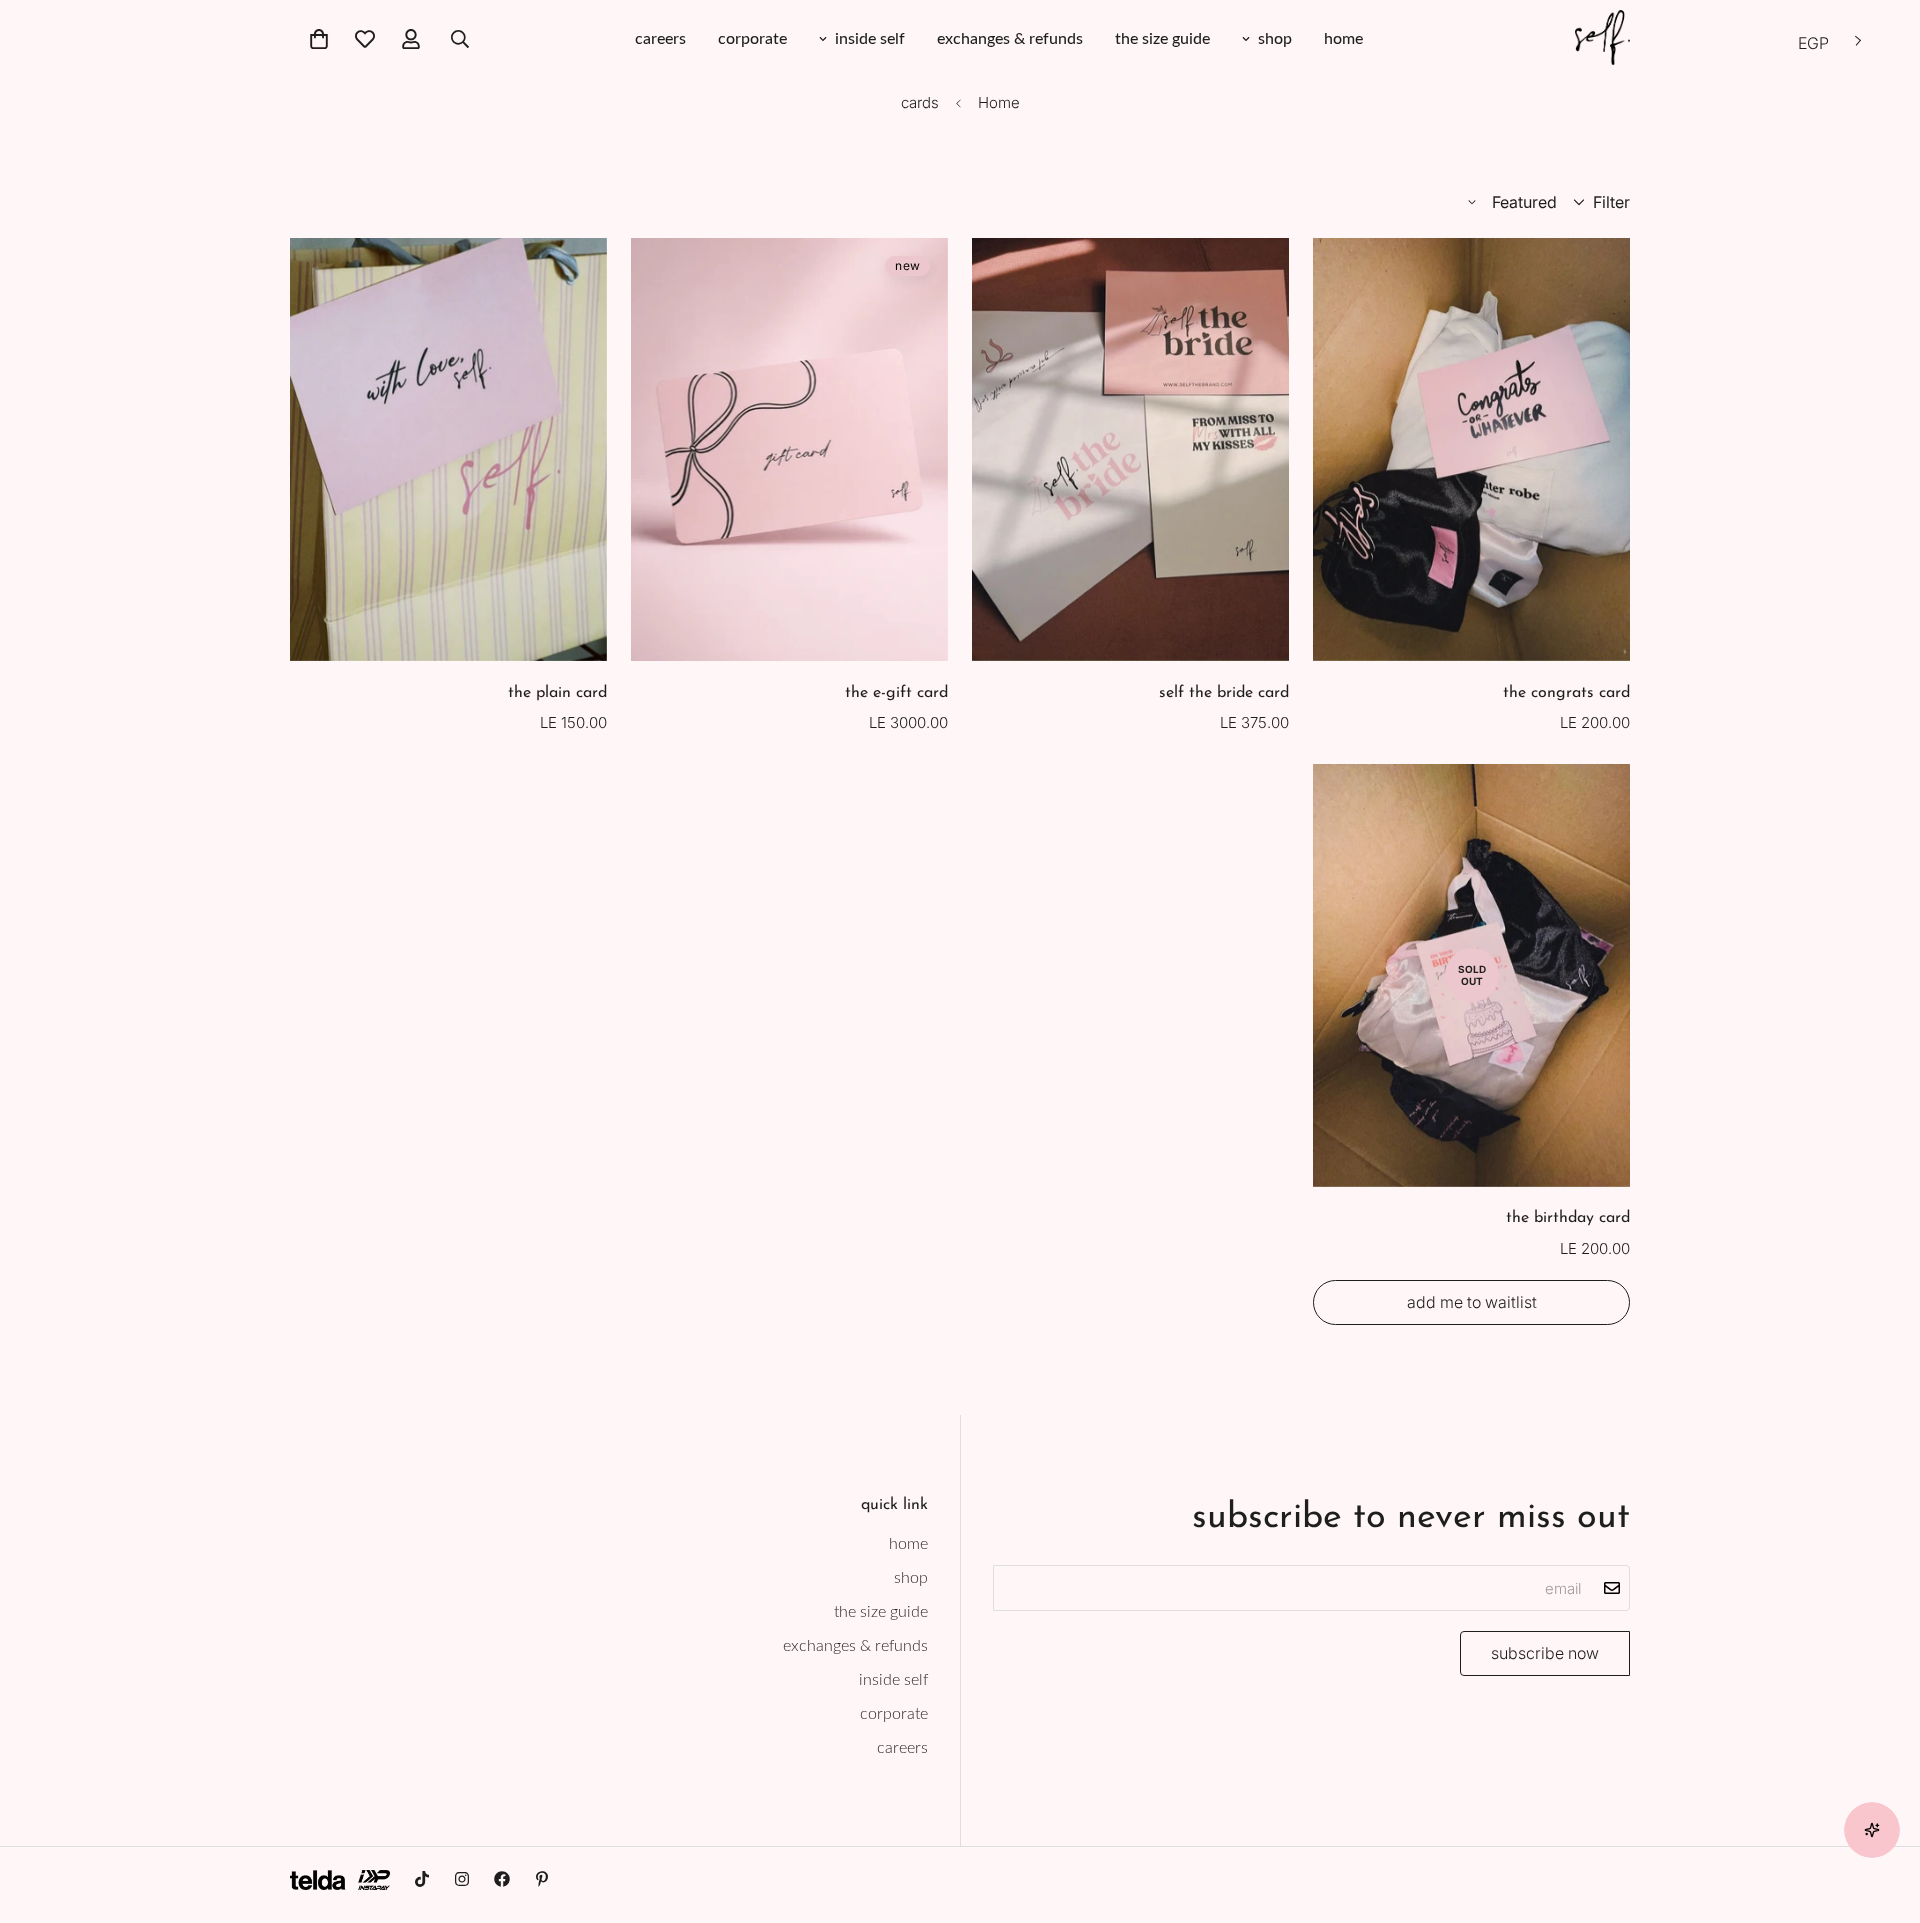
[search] (460, 39)
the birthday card (1568, 1219)
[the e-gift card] (789, 449)
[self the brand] (1602, 38)
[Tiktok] (422, 1879)
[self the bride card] (1130, 449)
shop (1275, 39)
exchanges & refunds (1010, 39)
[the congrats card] (1471, 449)
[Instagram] (462, 1879)
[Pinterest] (542, 1879)
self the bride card (1224, 693)
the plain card (557, 693)
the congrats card (1566, 693)
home (1343, 39)
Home (999, 102)
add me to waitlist (1472, 1302)
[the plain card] (448, 449)
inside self (870, 39)
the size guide (1162, 39)
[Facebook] (502, 1879)
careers (660, 39)
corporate (752, 39)
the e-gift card (896, 693)
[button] (319, 39)
